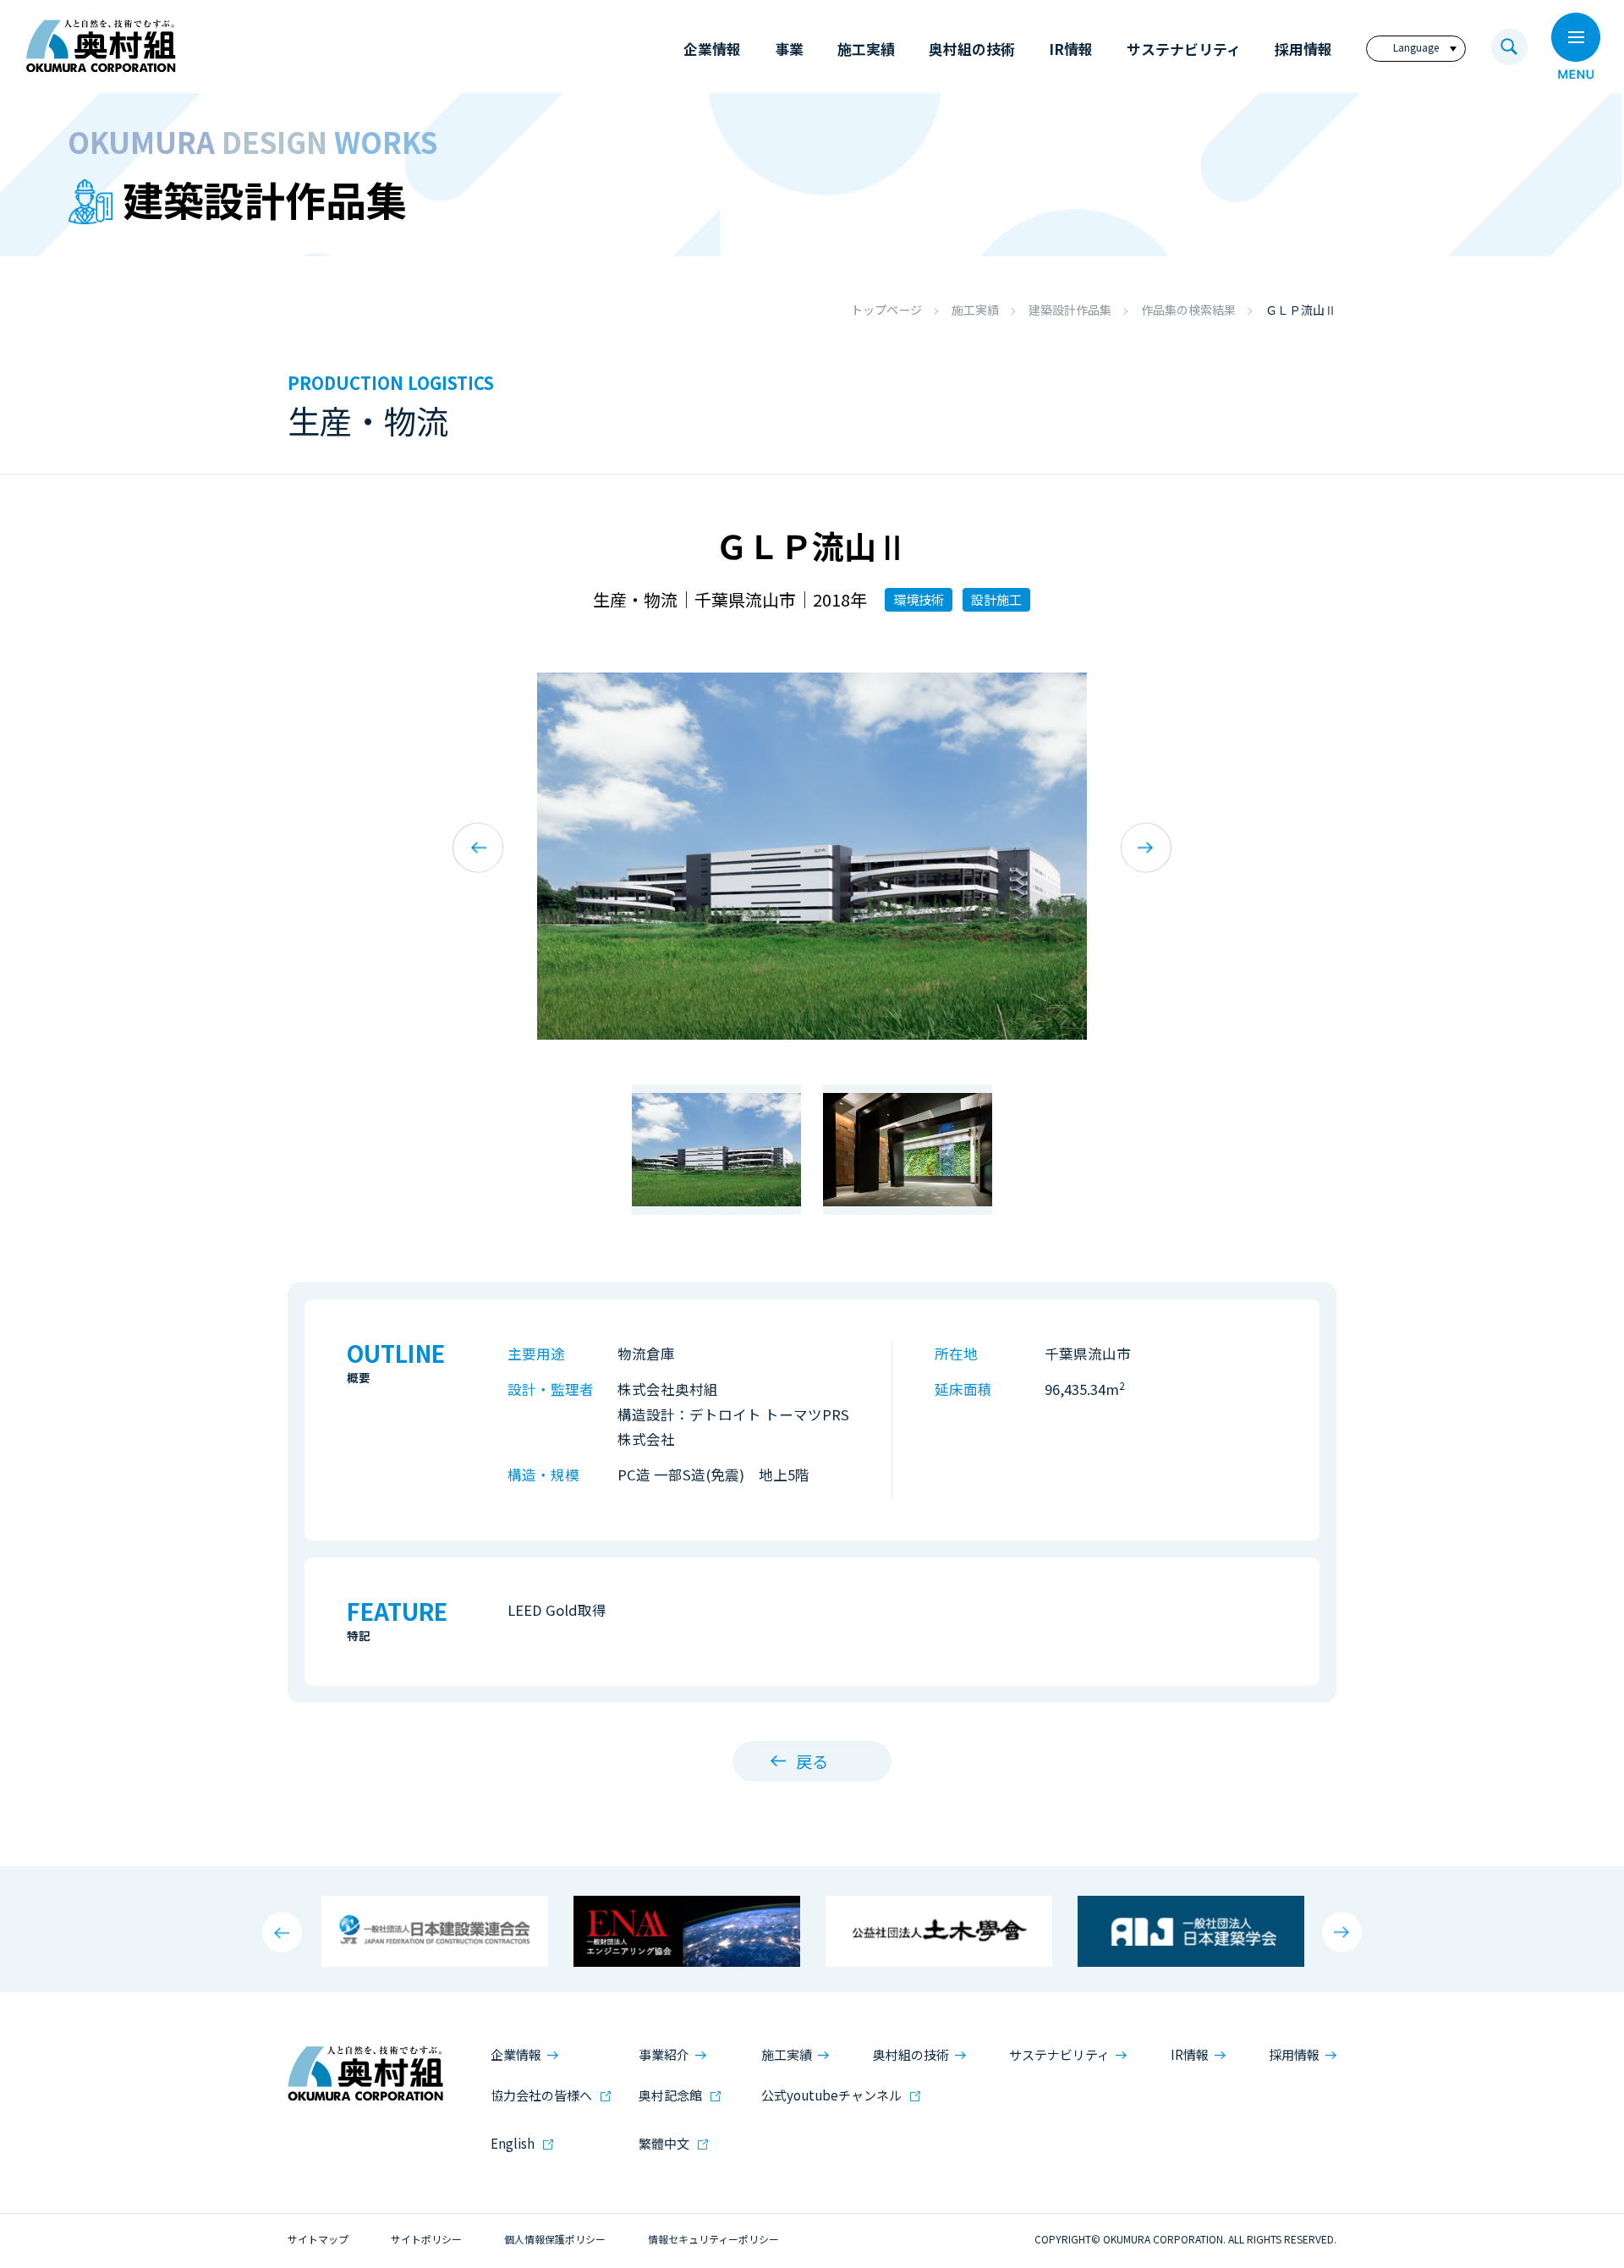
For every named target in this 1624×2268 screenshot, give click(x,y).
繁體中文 (664, 2143)
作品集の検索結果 (1188, 310)
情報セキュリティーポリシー (713, 2239)
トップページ (886, 310)
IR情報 (1190, 2054)
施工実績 (975, 310)
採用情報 (1294, 2054)
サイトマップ (318, 2239)
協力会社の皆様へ (541, 2095)
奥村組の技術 (911, 2054)
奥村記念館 (670, 2095)
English (513, 2143)
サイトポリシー (426, 2239)
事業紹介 (664, 2054)
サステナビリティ (1059, 2054)
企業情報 (516, 2054)
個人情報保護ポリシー (555, 2239)
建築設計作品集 (1070, 310)
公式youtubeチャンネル (831, 2095)
